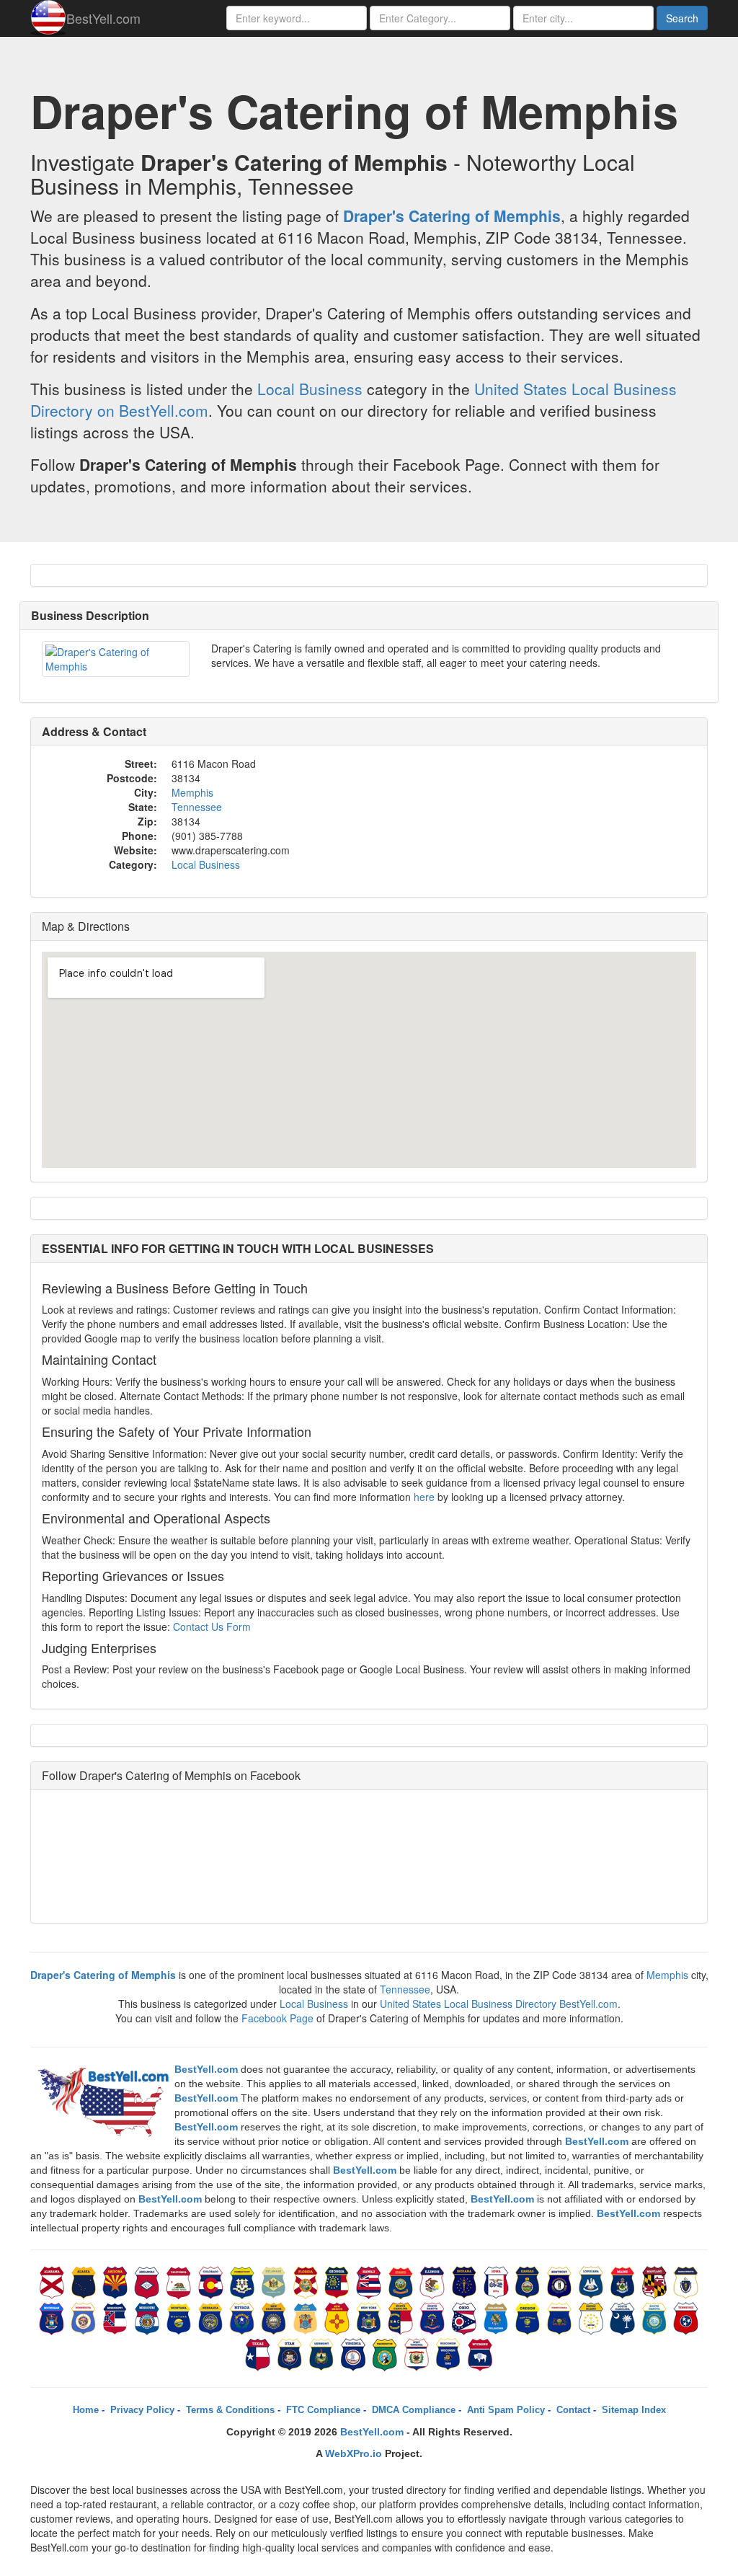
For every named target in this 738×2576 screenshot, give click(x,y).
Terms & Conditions (230, 2410)
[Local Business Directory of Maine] (624, 2281)
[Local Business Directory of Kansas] (529, 2281)
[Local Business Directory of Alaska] (85, 2281)
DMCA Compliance (414, 2410)
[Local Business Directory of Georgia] (339, 2281)
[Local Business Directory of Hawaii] (370, 2281)
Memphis (192, 792)
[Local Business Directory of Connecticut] (244, 2281)
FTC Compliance (323, 2410)
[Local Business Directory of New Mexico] (339, 2317)
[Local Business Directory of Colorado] (212, 2281)
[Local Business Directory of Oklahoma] (497, 2317)
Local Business (310, 389)
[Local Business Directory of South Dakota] (656, 2317)
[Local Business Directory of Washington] (386, 2353)
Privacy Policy (142, 2410)
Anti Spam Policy (506, 2410)
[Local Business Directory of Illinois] (434, 2281)
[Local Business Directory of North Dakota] (434, 2317)
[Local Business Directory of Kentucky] (561, 2281)
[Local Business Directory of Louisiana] (592, 2281)
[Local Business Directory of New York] (370, 2317)
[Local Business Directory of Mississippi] (117, 2317)
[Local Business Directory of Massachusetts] (686, 2281)
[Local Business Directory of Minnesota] (85, 2317)
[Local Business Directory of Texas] (259, 2353)
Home (86, 2410)
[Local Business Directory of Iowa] (497, 2281)
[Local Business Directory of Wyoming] (480, 2353)
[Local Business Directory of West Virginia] (418, 2353)
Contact (573, 2410)
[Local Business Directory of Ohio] (466, 2317)
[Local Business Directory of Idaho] (402, 2281)
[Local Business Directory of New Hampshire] (275, 2317)
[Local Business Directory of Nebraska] (212, 2317)
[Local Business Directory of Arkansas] (148, 2281)
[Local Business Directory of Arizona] (117, 2281)
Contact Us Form (212, 1626)
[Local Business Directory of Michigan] (53, 2317)
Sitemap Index (634, 2410)
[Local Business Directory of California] (180, 2281)
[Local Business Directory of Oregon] (529, 2317)
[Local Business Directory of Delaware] (275, 2281)
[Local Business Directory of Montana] (180, 2317)
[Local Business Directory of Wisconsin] (450, 2353)
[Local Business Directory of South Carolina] (624, 2317)
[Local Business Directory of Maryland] (656, 2281)
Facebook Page (277, 2018)
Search (682, 18)
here (424, 1497)
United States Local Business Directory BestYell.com (499, 2004)
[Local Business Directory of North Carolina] (402, 2317)
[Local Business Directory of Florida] (307, 2281)
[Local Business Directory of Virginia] (355, 2353)
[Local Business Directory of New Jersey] (307, 2317)
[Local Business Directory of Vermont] (323, 2353)
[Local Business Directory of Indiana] (466, 2281)
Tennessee (197, 807)
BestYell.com (103, 18)
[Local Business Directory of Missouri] (148, 2317)
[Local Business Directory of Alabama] (53, 2281)
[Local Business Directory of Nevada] (244, 2317)
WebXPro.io (354, 2453)
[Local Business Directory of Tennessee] (686, 2317)
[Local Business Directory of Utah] (291, 2353)
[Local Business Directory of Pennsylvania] (561, 2317)
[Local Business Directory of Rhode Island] (592, 2317)
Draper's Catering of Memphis (452, 216)
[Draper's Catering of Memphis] (116, 659)
